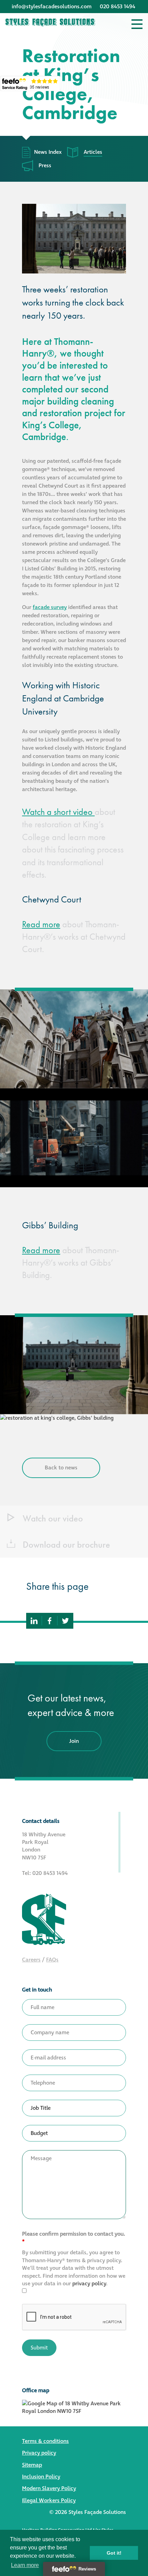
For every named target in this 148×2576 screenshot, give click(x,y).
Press (45, 166)
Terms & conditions (45, 2441)
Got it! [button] (114, 2553)
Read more (41, 924)
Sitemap (32, 2465)
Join (74, 1741)
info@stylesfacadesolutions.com (52, 7)
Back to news (61, 1468)
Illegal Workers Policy (49, 2500)
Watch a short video (58, 812)
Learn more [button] (25, 2565)
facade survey (50, 607)
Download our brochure (65, 1545)
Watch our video (52, 1519)
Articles (93, 152)
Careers (31, 1960)
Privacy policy (39, 2453)
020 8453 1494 (118, 7)
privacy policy (89, 2284)
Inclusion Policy (41, 2477)
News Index (48, 152)
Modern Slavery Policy (49, 2488)
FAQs (52, 1960)
